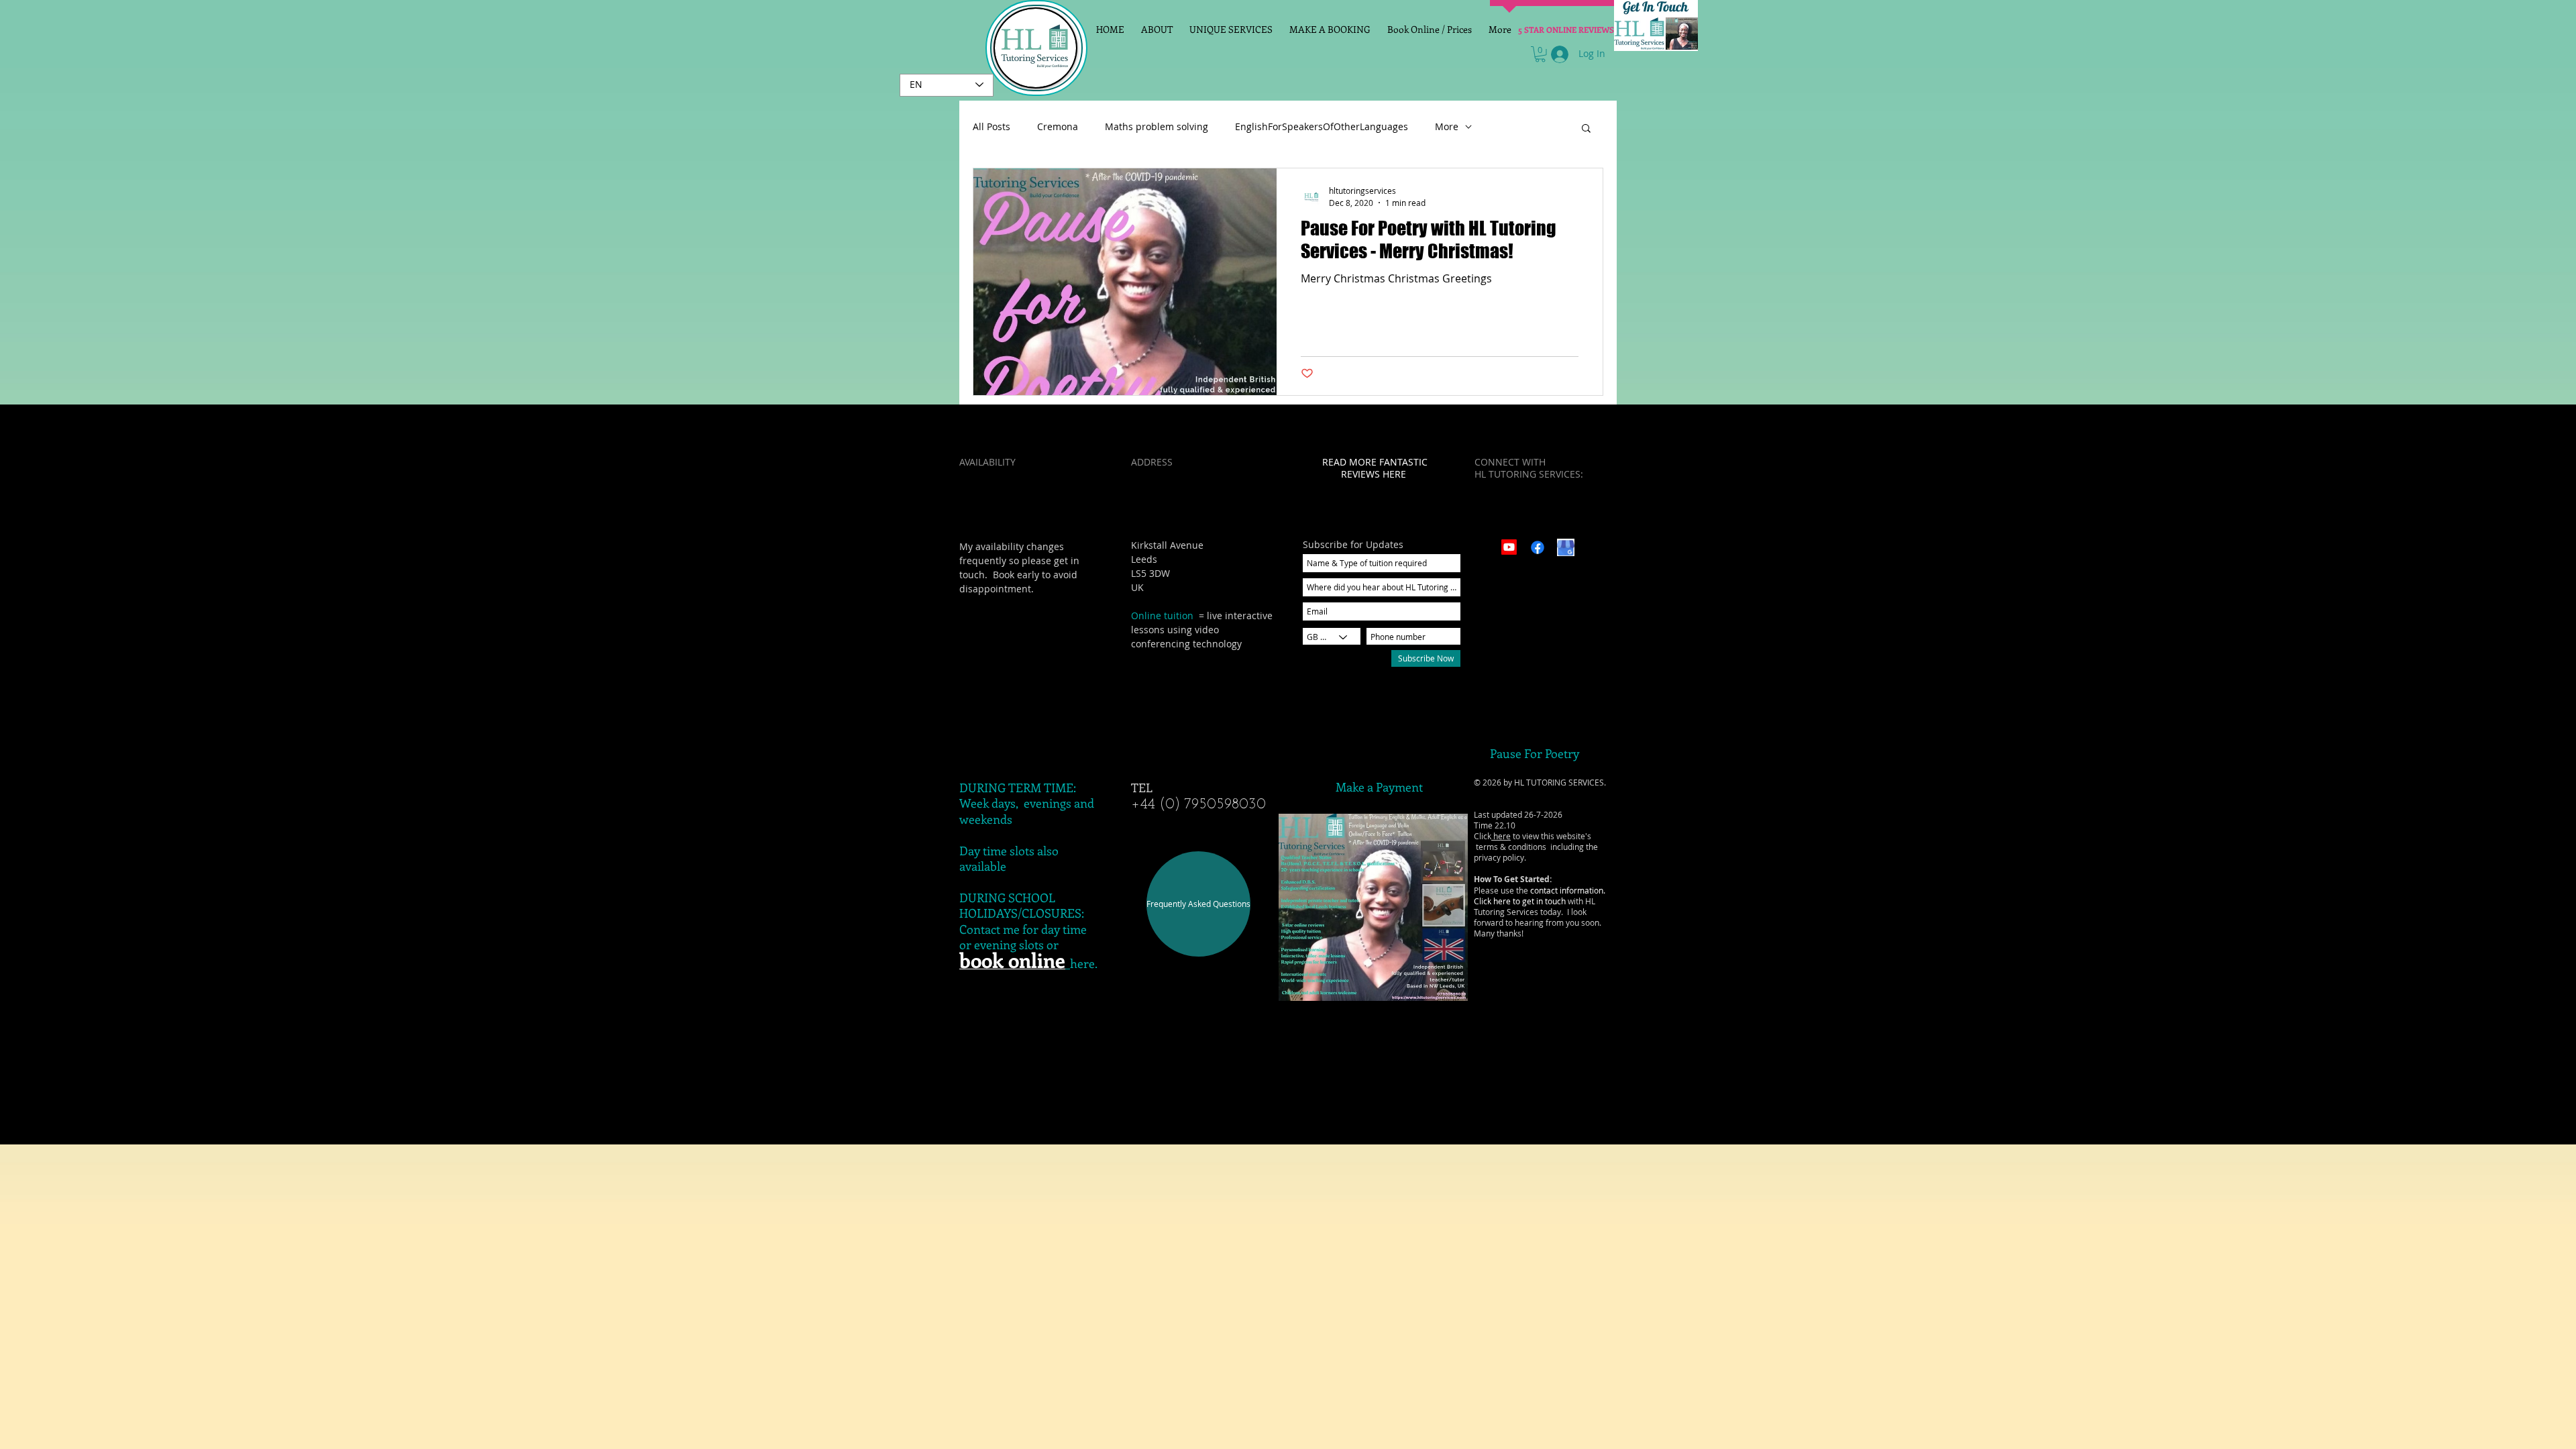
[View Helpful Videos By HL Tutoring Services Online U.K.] (1509, 547)
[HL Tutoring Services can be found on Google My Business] (1566, 547)
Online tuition (1162, 615)
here (1501, 836)
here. (1084, 963)
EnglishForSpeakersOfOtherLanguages (1322, 127)
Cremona (1058, 127)
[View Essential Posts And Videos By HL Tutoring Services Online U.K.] (1538, 547)
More (1447, 127)
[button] (1540, 54)
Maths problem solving (1157, 127)
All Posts (991, 127)
